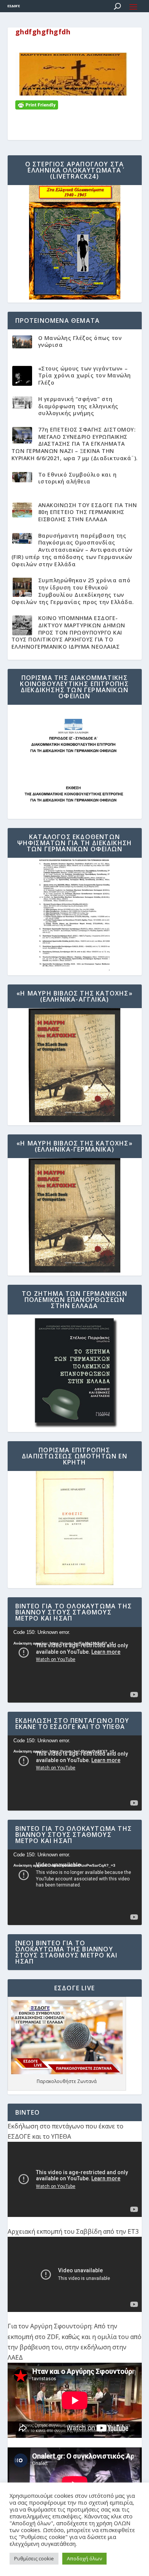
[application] (75, 1665)
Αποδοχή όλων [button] (84, 2558)
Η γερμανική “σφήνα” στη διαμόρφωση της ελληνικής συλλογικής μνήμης (78, 406)
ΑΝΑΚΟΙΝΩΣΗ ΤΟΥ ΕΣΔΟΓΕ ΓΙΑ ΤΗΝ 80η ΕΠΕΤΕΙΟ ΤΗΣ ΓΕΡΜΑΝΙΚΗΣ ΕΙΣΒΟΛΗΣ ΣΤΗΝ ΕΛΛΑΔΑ (88, 512)
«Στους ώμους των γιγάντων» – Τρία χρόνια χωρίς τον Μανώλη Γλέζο (85, 375)
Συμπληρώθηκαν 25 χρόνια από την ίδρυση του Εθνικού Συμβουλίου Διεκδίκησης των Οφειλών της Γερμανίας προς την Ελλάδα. (73, 591)
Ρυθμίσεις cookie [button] (34, 2558)
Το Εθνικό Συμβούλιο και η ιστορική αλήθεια (78, 478)
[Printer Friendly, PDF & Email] (37, 104)
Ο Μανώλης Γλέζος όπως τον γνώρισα (80, 342)
